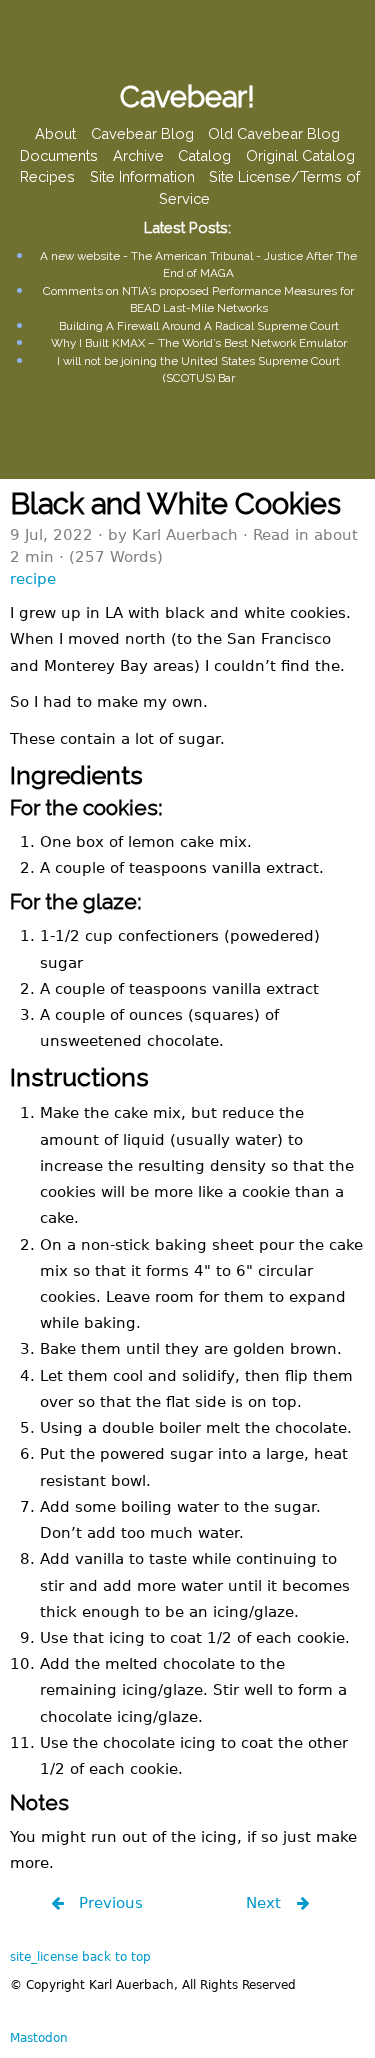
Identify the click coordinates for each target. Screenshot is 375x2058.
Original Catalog (300, 155)
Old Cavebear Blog (274, 133)
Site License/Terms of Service (259, 188)
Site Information (142, 177)
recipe (33, 578)
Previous (108, 1902)
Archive (138, 155)
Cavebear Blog (142, 133)
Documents (59, 155)
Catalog (204, 155)
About (55, 133)
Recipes (47, 177)
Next (266, 1902)
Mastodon (39, 2038)
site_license (44, 1957)
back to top (116, 1957)
